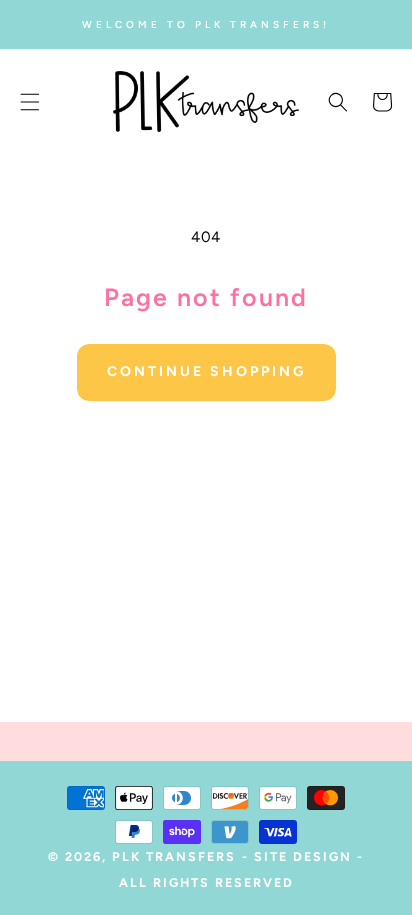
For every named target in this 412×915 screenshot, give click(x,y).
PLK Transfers (174, 856)
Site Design (303, 856)
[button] (30, 102)
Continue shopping (206, 371)
